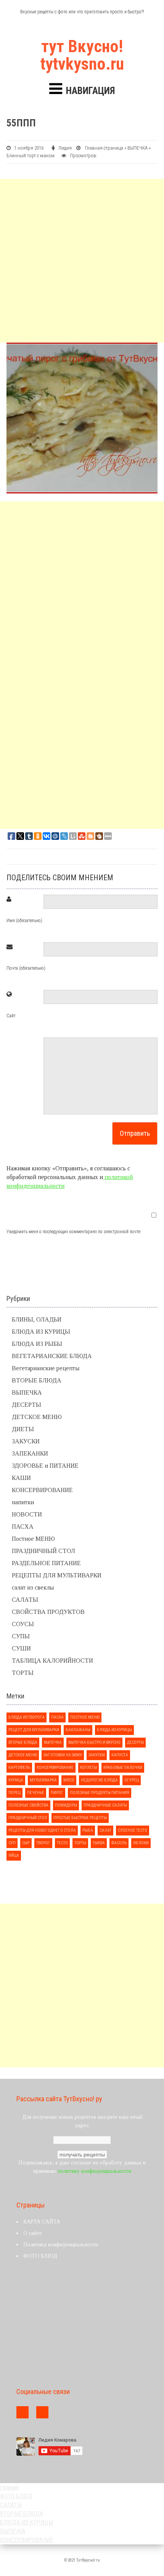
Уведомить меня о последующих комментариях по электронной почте (73, 1232)
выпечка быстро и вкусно (94, 1742)
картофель (19, 1768)
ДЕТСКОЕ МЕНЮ (37, 1417)
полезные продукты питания (100, 1793)
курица (16, 1780)
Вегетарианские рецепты (46, 1368)
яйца (14, 1855)
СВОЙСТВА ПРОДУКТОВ (48, 1612)
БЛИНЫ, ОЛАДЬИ (37, 1319)
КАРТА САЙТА (42, 2222)
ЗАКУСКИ (26, 1441)
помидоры (66, 1805)
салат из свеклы (33, 1587)
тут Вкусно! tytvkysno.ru (82, 55)
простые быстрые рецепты (80, 1818)
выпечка (53, 1742)
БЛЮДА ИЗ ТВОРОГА (27, 1717)
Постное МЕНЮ (33, 1539)
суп (12, 1843)
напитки (23, 1502)
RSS (42, 2412)
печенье (36, 1793)
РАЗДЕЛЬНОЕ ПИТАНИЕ (46, 1563)
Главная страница (104, 148)
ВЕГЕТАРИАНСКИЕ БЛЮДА (52, 1356)
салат (105, 1830)
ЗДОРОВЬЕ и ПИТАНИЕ (45, 1466)
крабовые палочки (123, 1768)
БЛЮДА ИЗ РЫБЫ (37, 1344)
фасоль (119, 1843)
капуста (120, 1755)
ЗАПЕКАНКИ (30, 1453)
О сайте (33, 2233)
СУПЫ (21, 1636)
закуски (97, 1755)
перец (14, 1793)
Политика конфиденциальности (61, 2245)
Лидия (65, 148)
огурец (132, 1780)
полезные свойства (28, 1805)
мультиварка (43, 1780)
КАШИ (21, 1478)
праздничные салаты (105, 1805)
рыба (88, 1830)
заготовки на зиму (63, 1755)
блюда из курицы (114, 1730)
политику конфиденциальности (95, 2171)
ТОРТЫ (23, 1673)
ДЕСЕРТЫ (27, 1405)
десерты (135, 1742)
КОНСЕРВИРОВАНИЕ (42, 1490)
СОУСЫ (23, 1624)
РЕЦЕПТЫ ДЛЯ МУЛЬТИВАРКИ (57, 1575)
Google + (23, 2412)
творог (43, 1843)
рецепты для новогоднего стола (42, 1830)
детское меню (23, 1755)
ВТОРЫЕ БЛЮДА (37, 1380)
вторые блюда (23, 1742)
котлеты (88, 1768)
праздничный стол (28, 1818)
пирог (57, 1793)
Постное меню (85, 1717)
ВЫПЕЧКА (137, 148)
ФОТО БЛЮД (40, 2256)
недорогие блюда (99, 1780)
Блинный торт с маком (31, 156)
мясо (69, 1780)
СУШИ (21, 1648)
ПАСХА (23, 1527)
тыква (99, 1843)
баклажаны (78, 1730)
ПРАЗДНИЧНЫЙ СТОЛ (43, 1551)
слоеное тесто (133, 1830)
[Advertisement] (82, 261)
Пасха (57, 1717)
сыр (26, 1843)
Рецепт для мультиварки (34, 1730)
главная (9, 2487)
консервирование (55, 1768)
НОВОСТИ (27, 1514)
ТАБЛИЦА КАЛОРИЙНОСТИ (52, 1661)
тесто (62, 1843)
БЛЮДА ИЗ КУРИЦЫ (41, 1332)
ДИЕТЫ (23, 1429)
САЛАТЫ (25, 1600)
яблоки (141, 1843)
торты (80, 1843)
